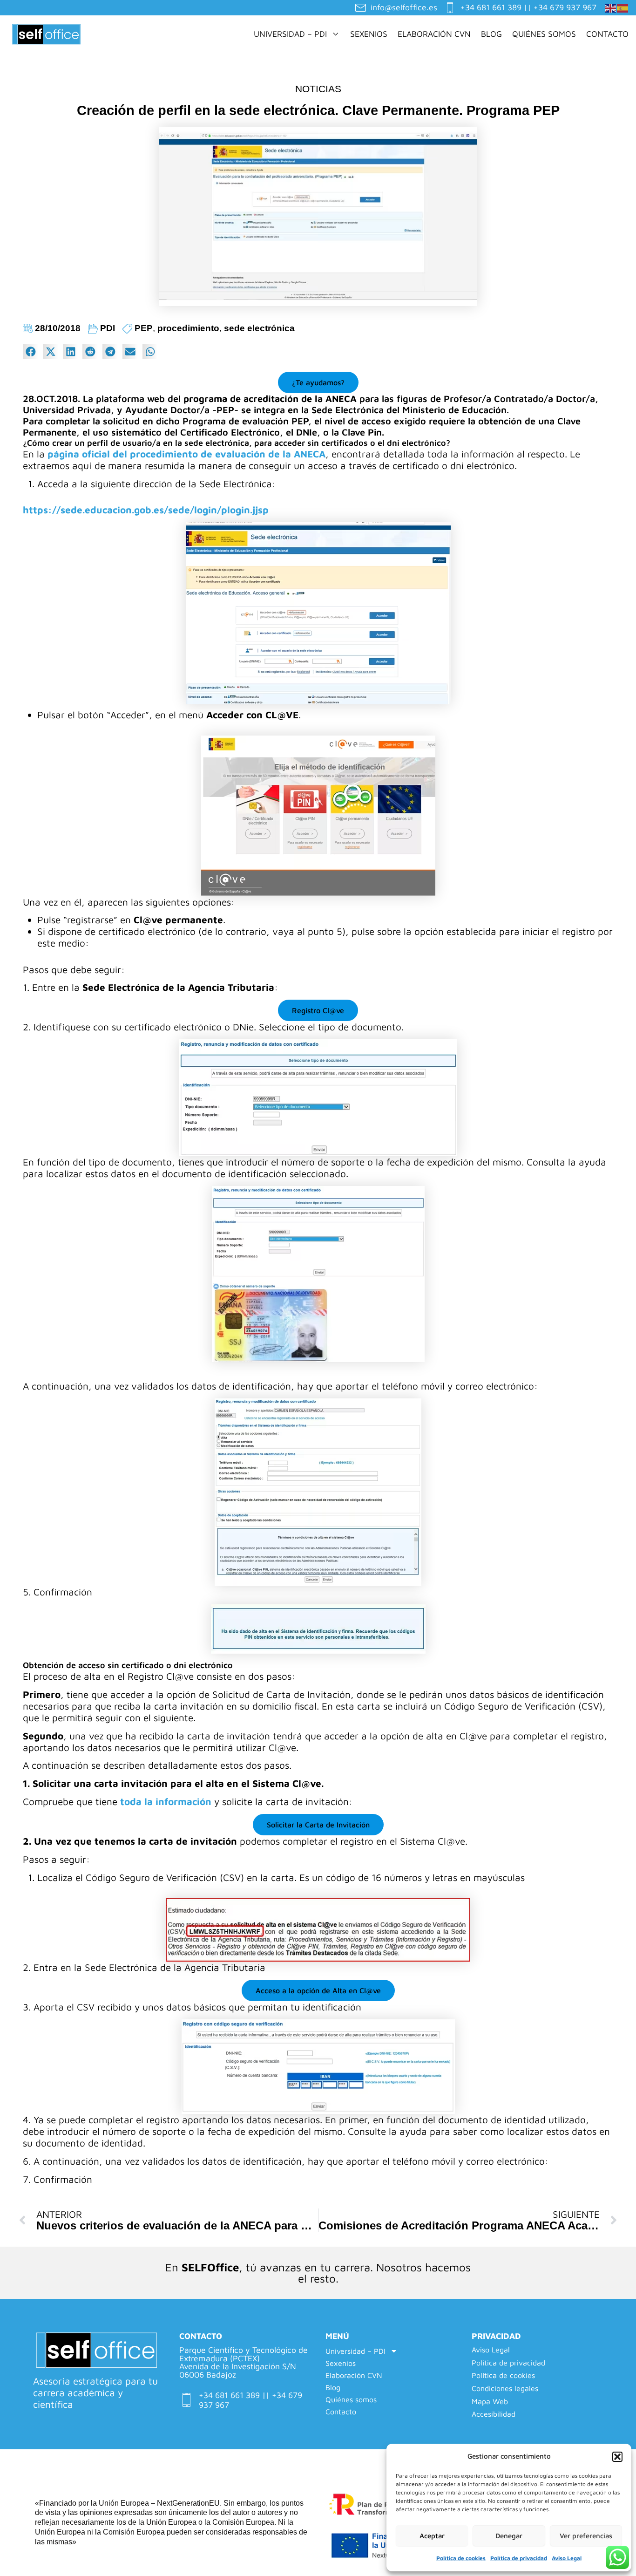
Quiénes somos (544, 34)
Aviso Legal (567, 2558)
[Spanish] (623, 7)
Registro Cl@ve (318, 1010)
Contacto (607, 34)
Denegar (509, 2536)
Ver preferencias (586, 2536)
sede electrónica (259, 328)
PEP (144, 328)
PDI (108, 328)
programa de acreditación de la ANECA (270, 399)
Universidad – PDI (290, 34)
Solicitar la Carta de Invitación (318, 1825)
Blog (491, 34)
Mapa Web (490, 2402)
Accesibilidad (494, 2414)
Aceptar (432, 2536)
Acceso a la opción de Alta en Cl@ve (318, 1990)
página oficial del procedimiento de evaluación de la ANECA (186, 454)
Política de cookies (461, 2558)
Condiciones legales (505, 2389)
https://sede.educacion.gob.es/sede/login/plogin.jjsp (146, 510)
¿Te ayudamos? (318, 382)
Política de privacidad (519, 2558)
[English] (611, 7)
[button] (617, 2457)
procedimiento (188, 328)
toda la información (166, 1801)
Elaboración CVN (434, 34)
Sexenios (369, 34)
